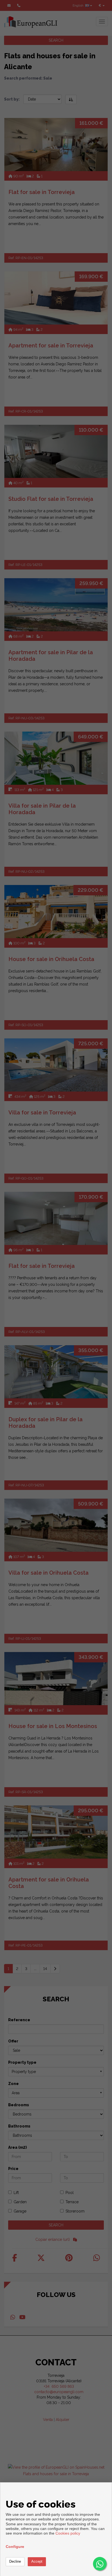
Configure (15, 2547)
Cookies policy (68, 2533)
